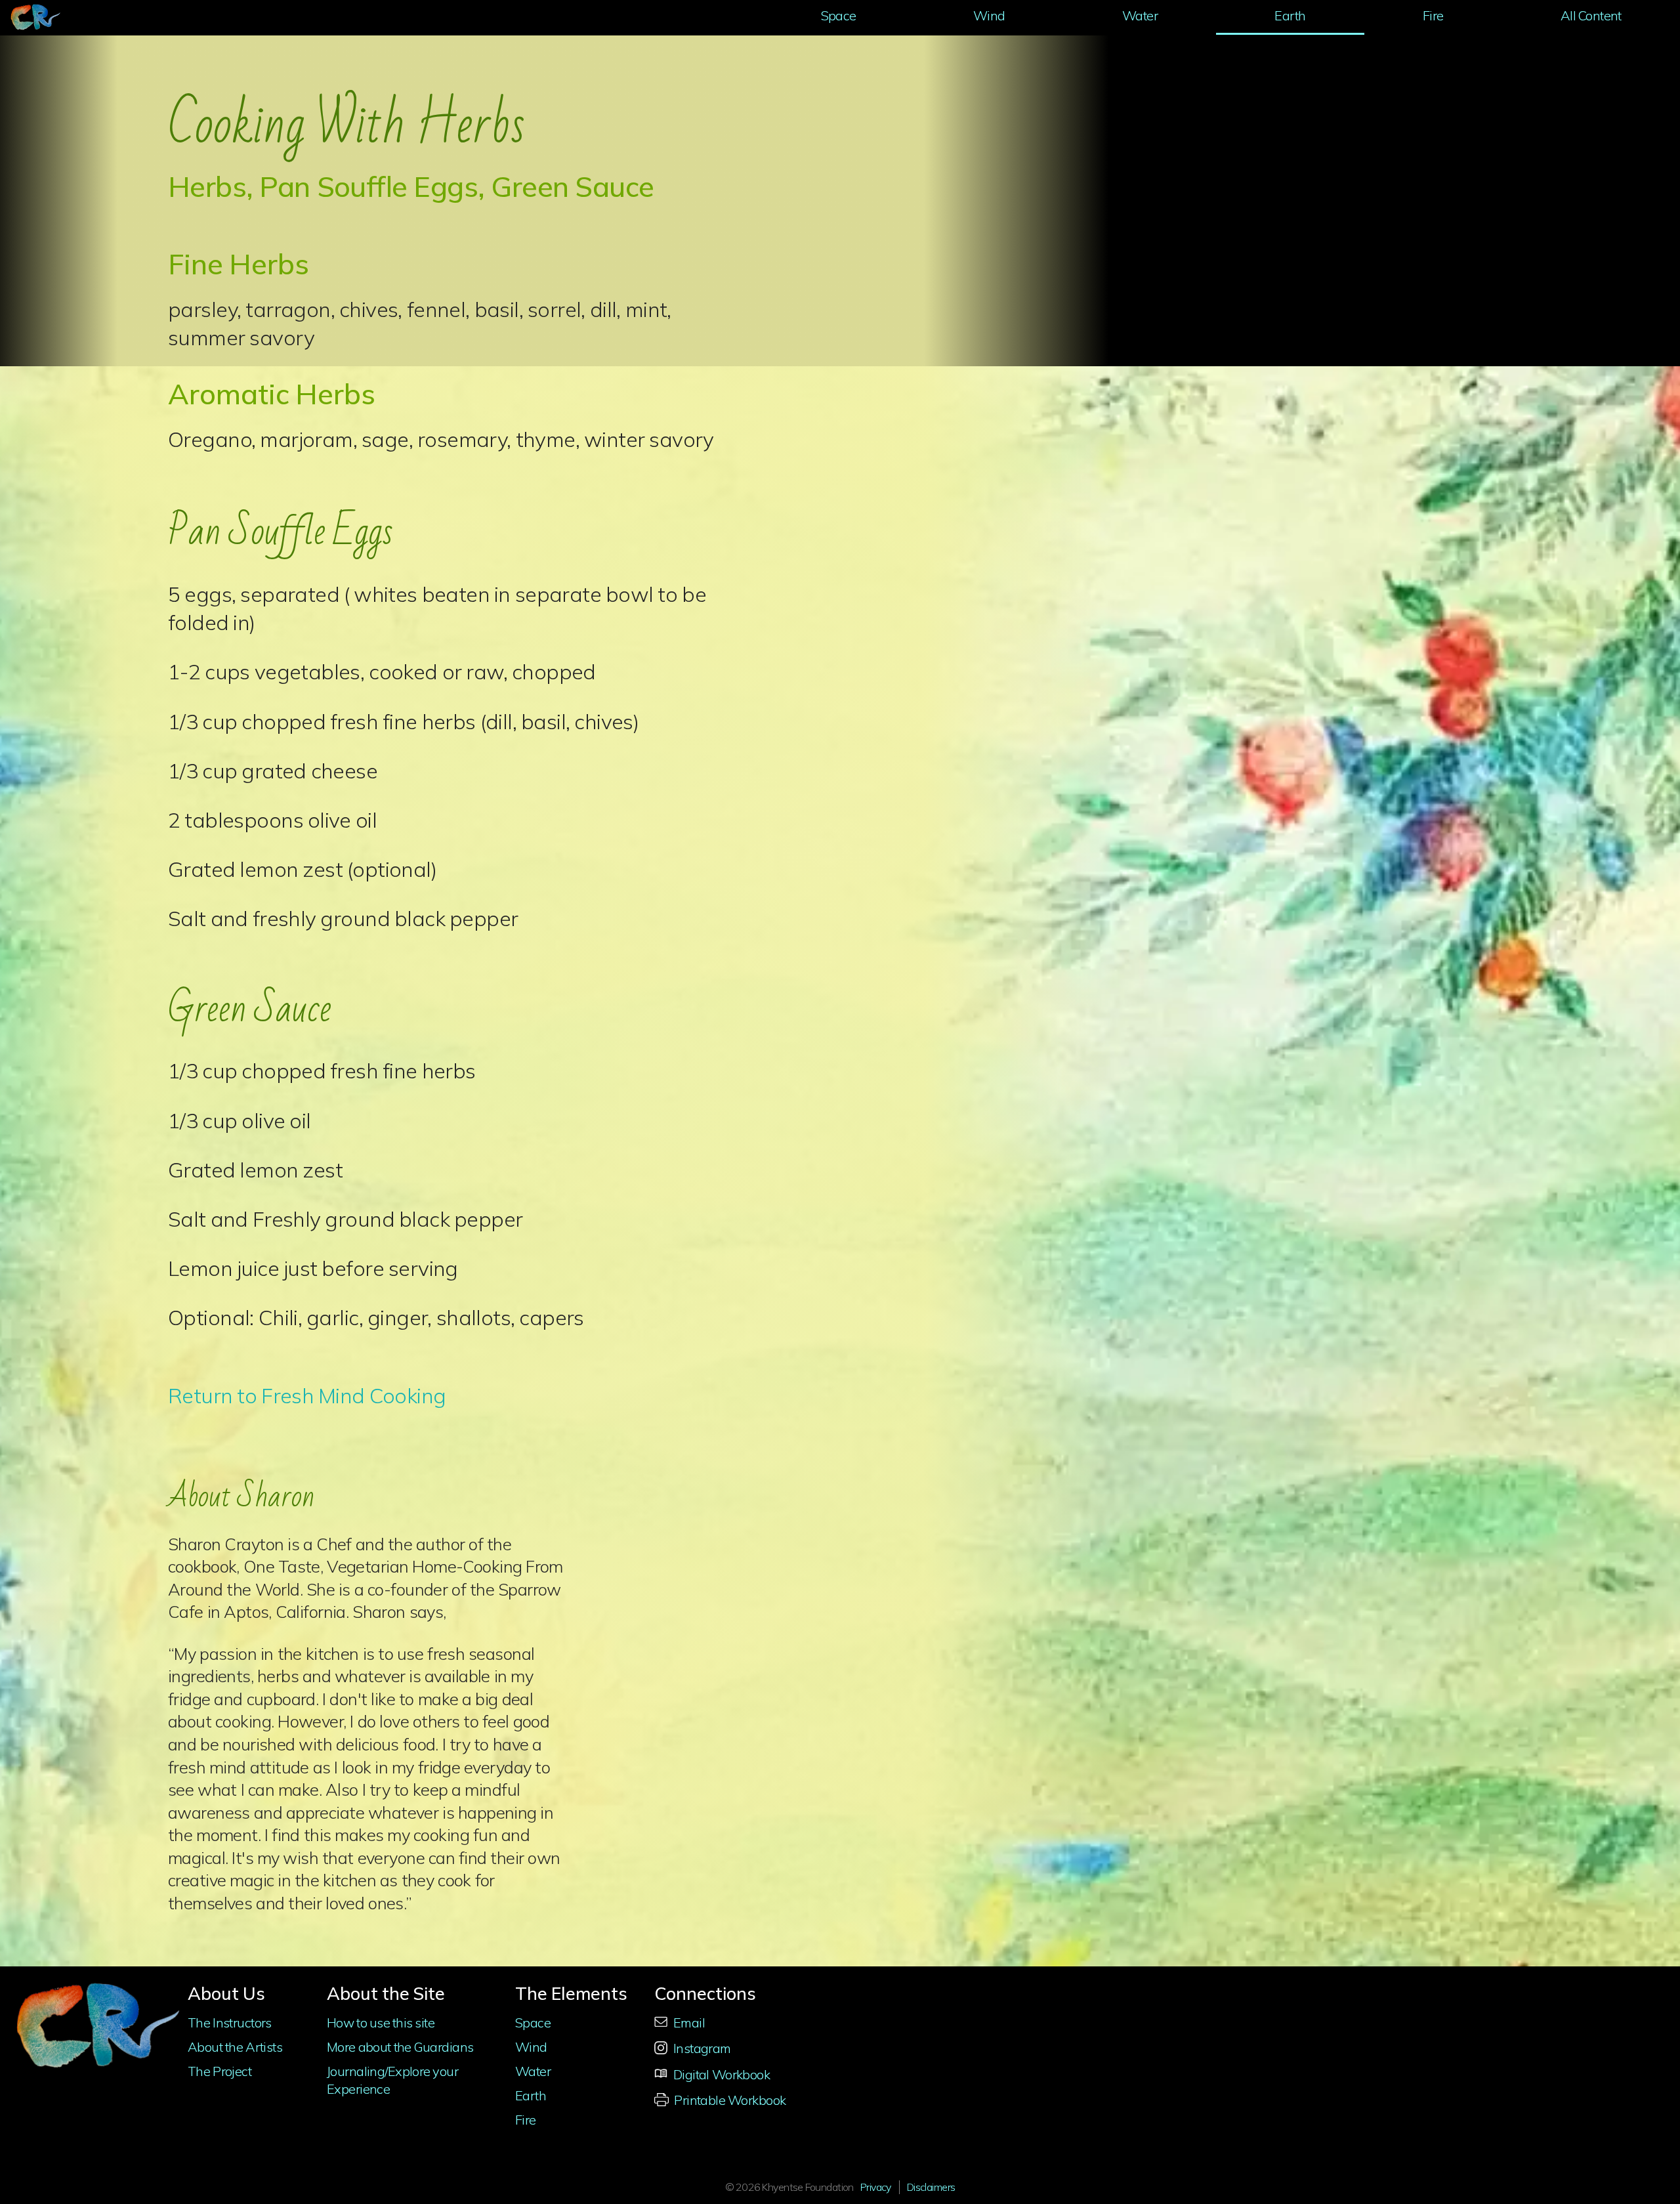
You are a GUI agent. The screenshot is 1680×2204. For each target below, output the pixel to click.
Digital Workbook (720, 2074)
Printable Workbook (729, 2100)
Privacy (876, 2187)
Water (1140, 15)
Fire (1433, 15)
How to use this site (381, 2023)
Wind (989, 15)
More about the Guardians (400, 2047)
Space (839, 15)
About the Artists (235, 2047)
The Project (220, 2071)
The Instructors (230, 2023)
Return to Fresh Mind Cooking (307, 1395)
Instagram (701, 2048)
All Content (1591, 15)
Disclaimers (931, 2187)
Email (680, 2023)
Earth (1290, 15)
